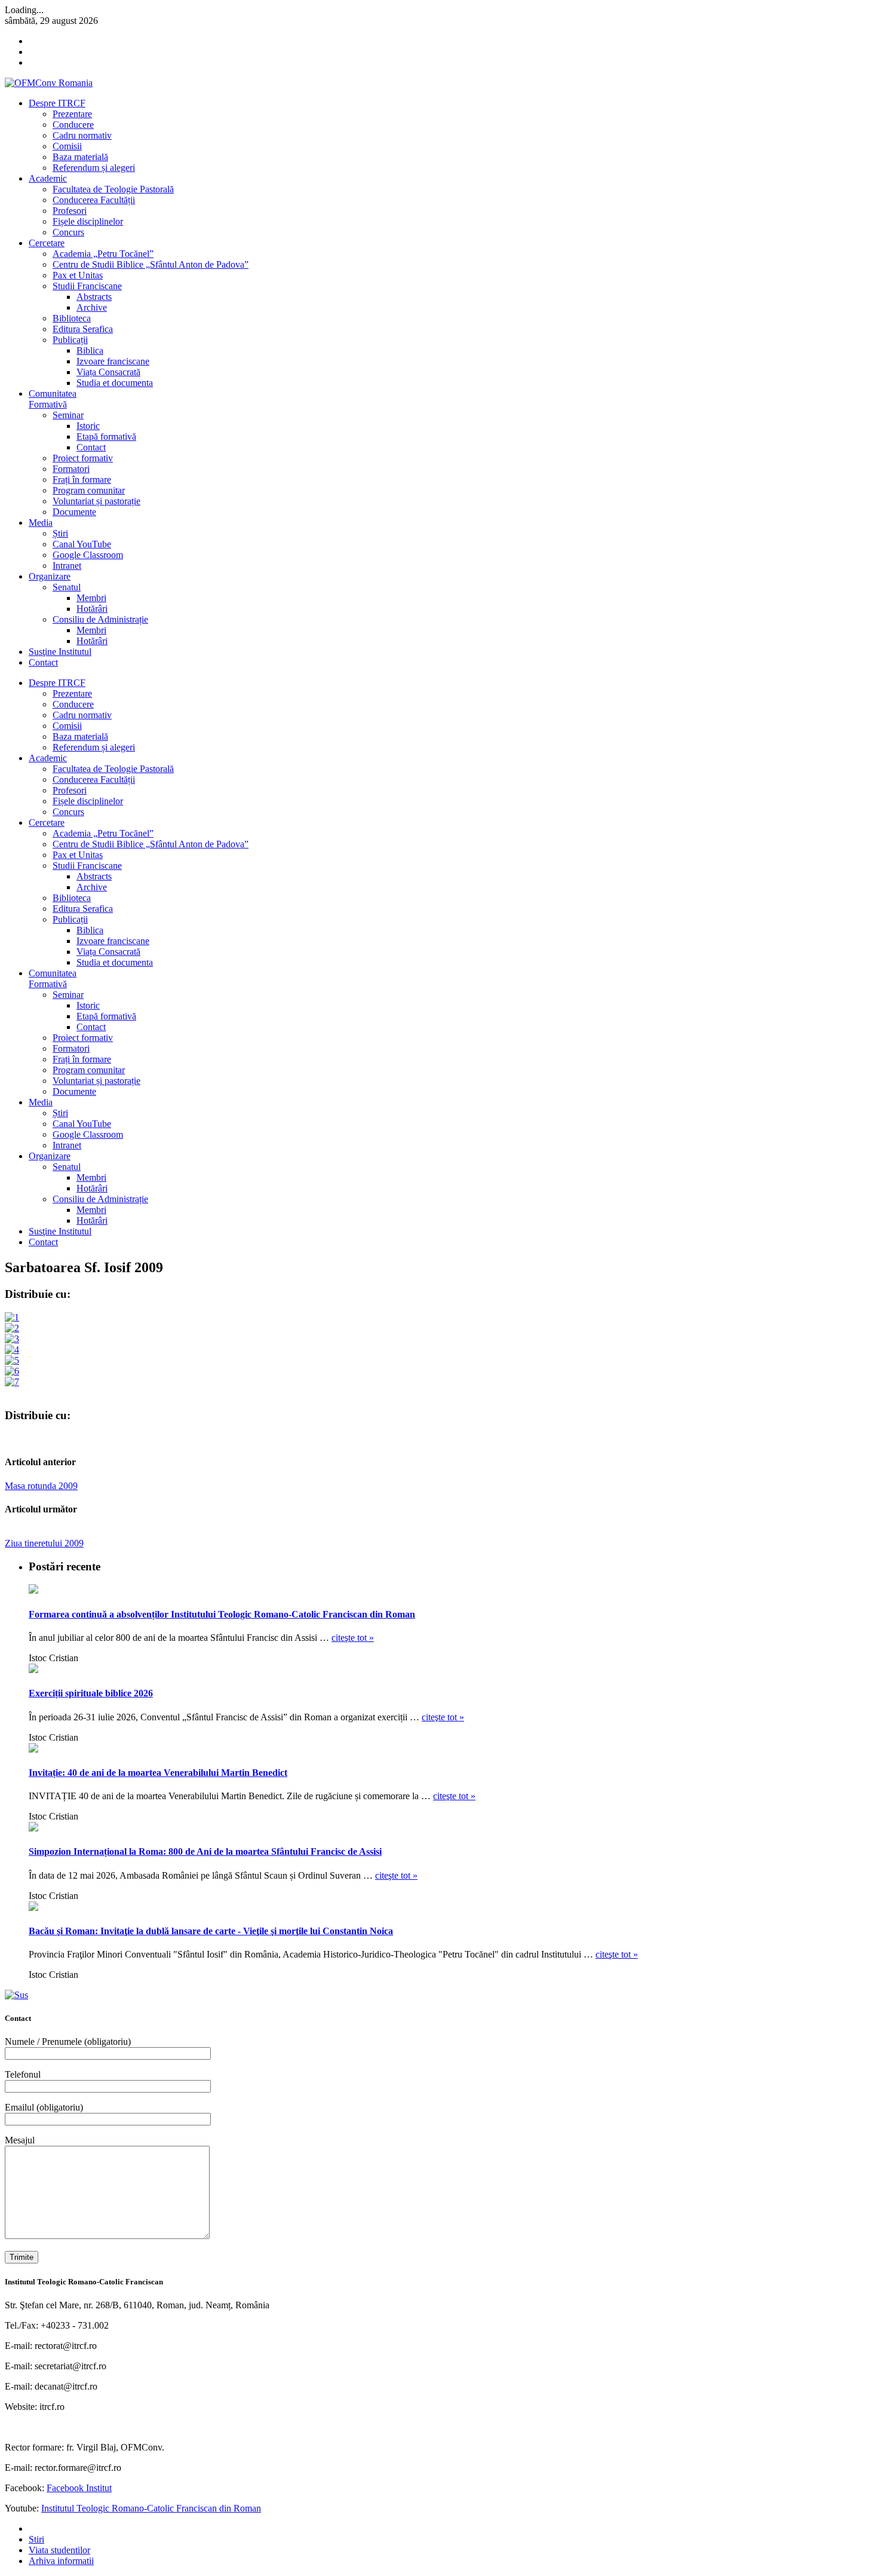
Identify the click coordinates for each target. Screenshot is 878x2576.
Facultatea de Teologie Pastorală (113, 189)
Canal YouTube (82, 544)
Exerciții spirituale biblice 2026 (91, 1693)
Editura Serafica (83, 329)
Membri (91, 598)
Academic (48, 178)
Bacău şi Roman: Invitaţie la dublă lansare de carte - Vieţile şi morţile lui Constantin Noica (211, 1931)
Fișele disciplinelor (88, 221)
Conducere (73, 125)
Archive (92, 307)
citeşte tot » (353, 1638)
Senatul (67, 587)
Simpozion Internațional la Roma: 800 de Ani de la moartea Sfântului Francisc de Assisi (205, 1851)
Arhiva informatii (61, 2561)
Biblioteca (72, 318)
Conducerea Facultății (94, 200)
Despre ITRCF (57, 103)
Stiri (36, 2539)
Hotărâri (92, 609)
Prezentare (72, 114)
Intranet (67, 566)
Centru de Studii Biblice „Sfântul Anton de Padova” (151, 264)
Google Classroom (88, 555)
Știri (60, 533)
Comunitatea (53, 399)
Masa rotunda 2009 (41, 1486)
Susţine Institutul (60, 652)
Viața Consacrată (108, 372)
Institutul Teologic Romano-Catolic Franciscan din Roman (151, 2508)
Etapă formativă (106, 437)
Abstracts (94, 297)
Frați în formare (82, 480)
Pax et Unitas (78, 275)
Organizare (50, 576)
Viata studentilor (59, 2550)
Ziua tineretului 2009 (44, 1543)
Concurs (68, 232)
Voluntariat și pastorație (96, 501)
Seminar (68, 415)
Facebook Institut (79, 2488)
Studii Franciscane (87, 286)
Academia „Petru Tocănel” (103, 254)
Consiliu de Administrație (100, 619)
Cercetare (47, 243)
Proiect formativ (83, 458)
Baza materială (80, 157)
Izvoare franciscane (113, 361)
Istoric (88, 426)
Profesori (70, 211)
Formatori (71, 469)
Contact (91, 447)
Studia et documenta (115, 383)
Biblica (90, 350)
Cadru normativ (82, 135)
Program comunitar (89, 490)
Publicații (70, 340)
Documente (74, 512)
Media (41, 523)
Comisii (67, 146)
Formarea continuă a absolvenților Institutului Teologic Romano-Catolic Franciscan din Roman (222, 1614)
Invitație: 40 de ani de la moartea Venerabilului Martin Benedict (158, 1773)
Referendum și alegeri (94, 168)
